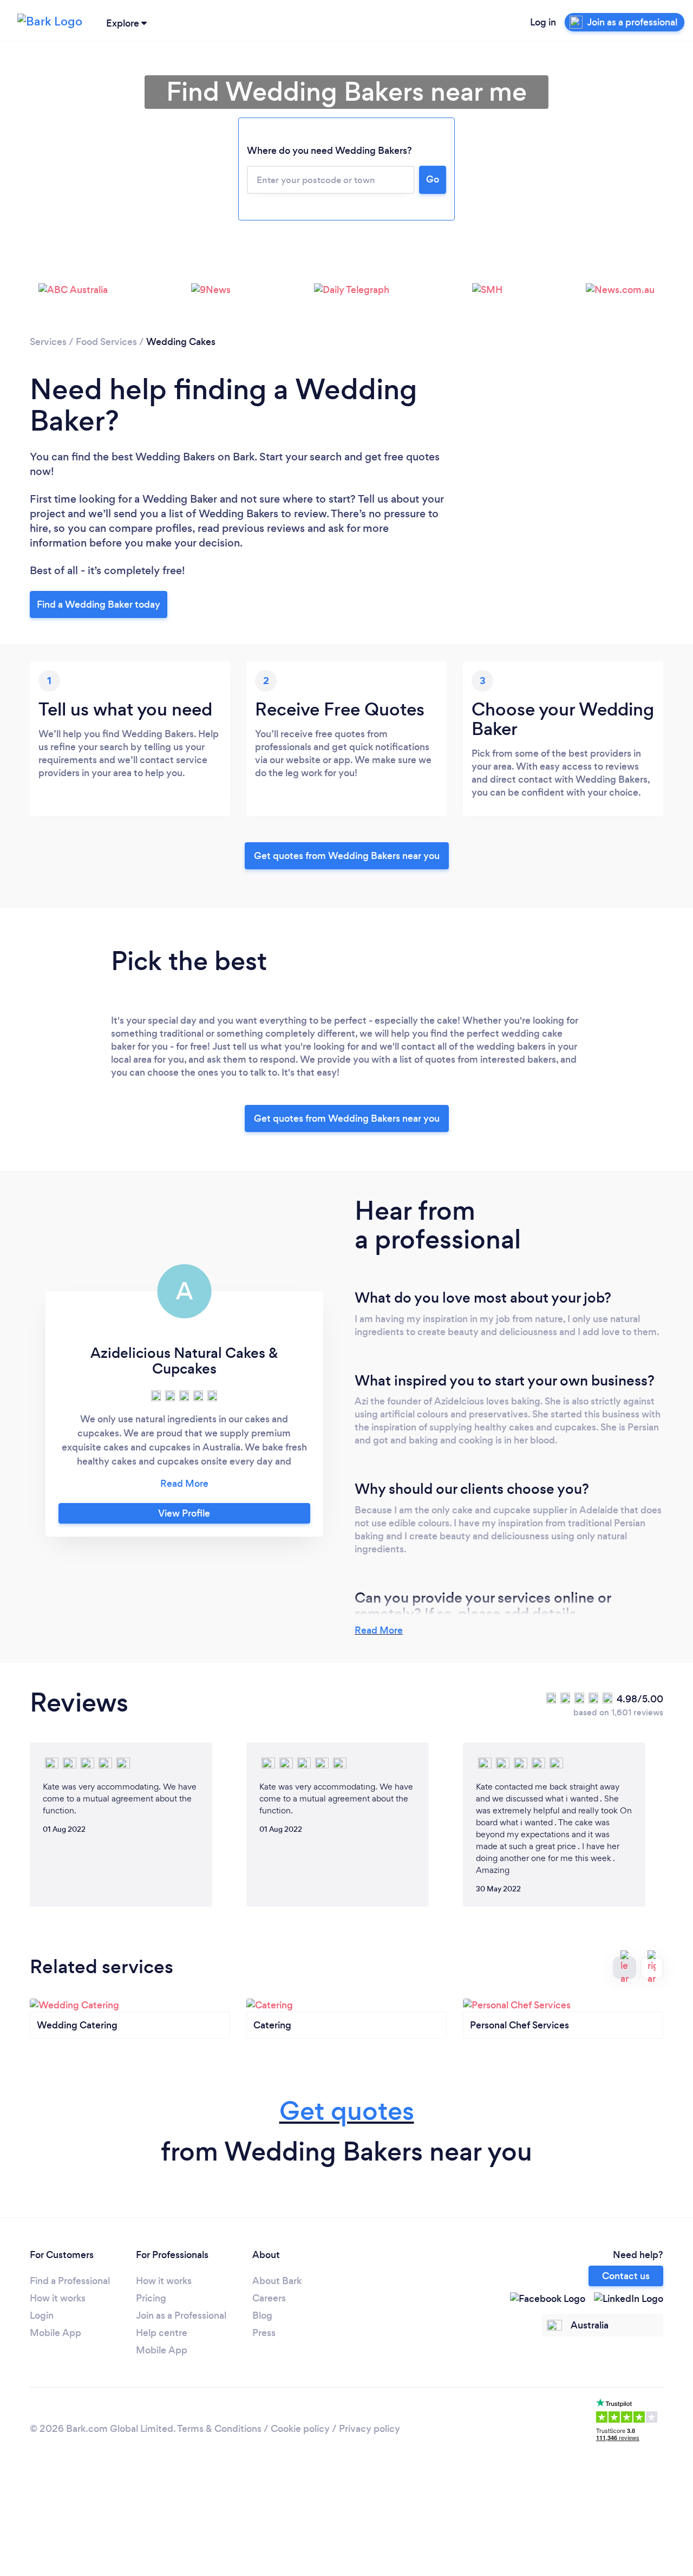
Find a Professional (70, 2281)
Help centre (162, 2333)
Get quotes (347, 2111)
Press (264, 2333)
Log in (543, 22)
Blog (262, 2315)
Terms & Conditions (219, 2429)
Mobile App (55, 2333)
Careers (269, 2298)
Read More (379, 1630)
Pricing (151, 2298)
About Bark (277, 2281)
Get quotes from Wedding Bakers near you (347, 856)
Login (42, 2315)
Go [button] (433, 179)
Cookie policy (300, 2429)
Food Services (106, 342)
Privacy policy (370, 2429)
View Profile (184, 1513)
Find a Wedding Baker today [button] (99, 604)
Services (48, 342)
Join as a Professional (181, 2315)
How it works (58, 2298)
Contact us (626, 2276)
